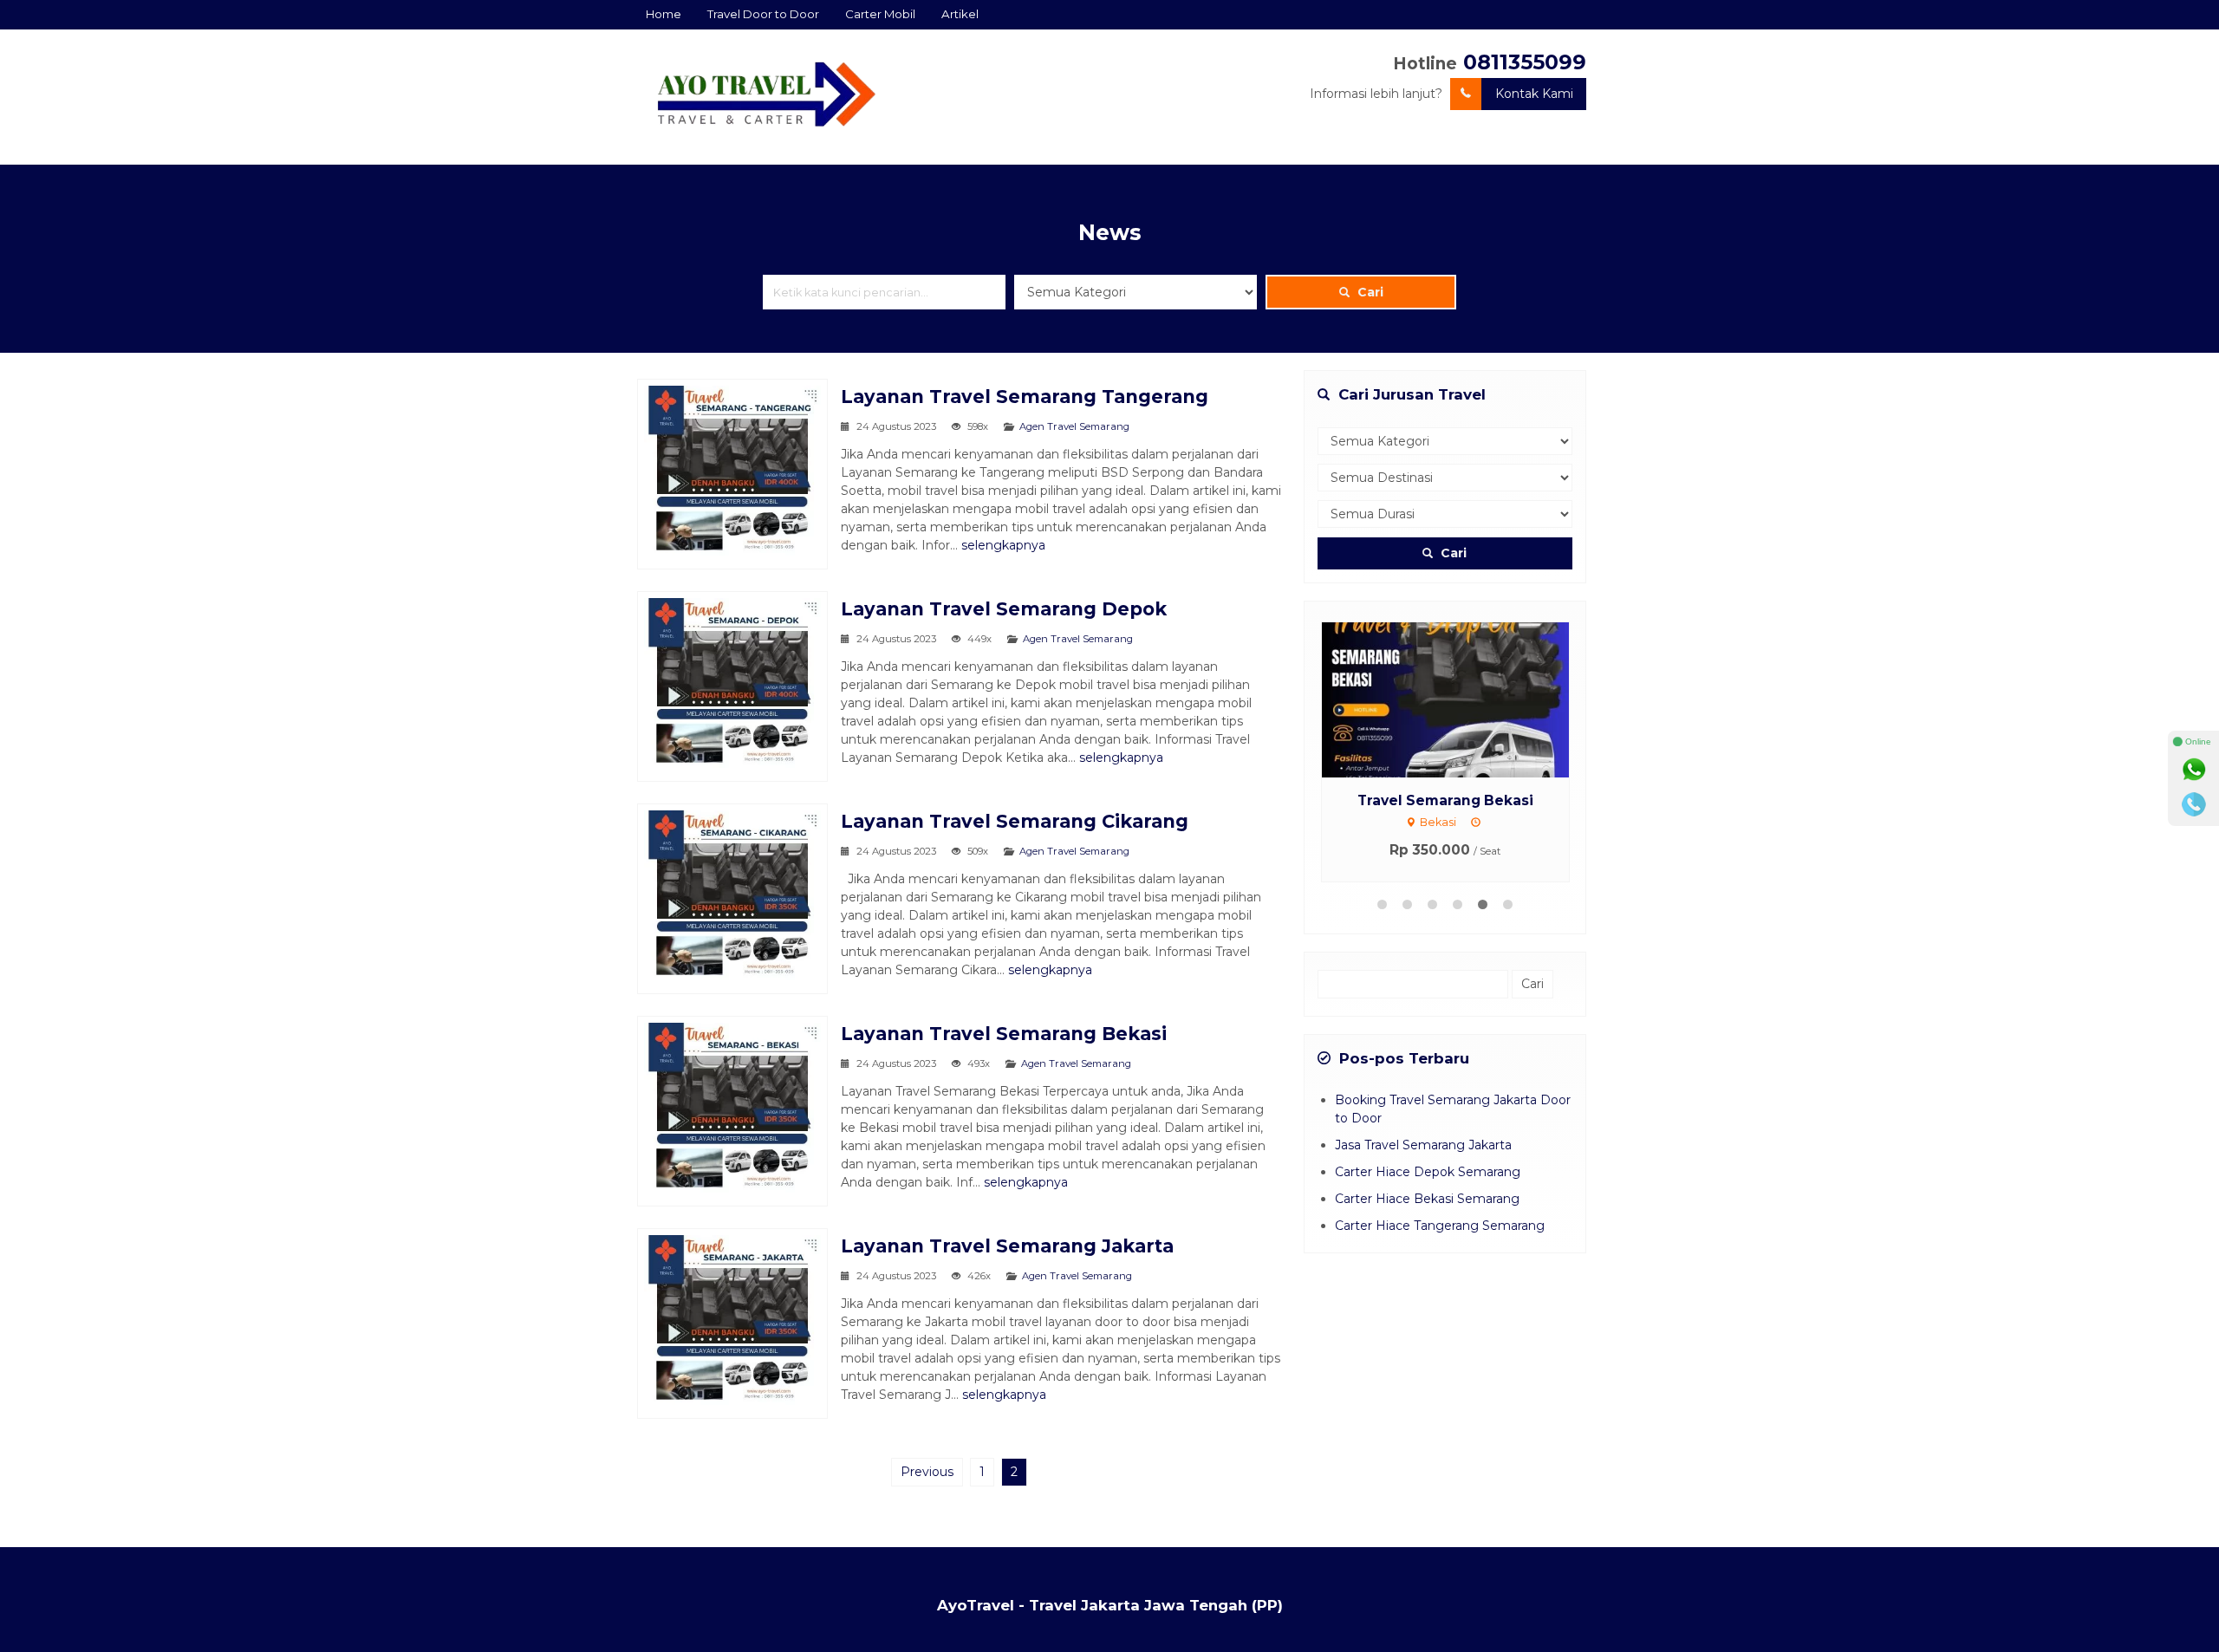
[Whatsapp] (2194, 770)
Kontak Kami (1534, 94)
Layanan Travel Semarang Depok (1004, 609)
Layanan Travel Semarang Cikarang (1015, 821)
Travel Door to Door (763, 14)
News (1109, 232)
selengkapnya (1003, 545)
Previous (927, 1472)
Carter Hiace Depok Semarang (1428, 1172)
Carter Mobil (880, 14)
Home (664, 14)
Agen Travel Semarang (1074, 426)
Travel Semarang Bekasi (1445, 800)
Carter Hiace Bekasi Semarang (1427, 1199)
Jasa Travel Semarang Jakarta (1423, 1145)
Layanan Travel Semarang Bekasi (1004, 1034)
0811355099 (1525, 62)
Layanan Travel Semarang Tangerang (1025, 397)
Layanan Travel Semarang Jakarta (1007, 1246)
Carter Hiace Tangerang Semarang (1440, 1226)
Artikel (960, 14)
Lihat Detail (1461, 699)
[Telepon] (2194, 804)
